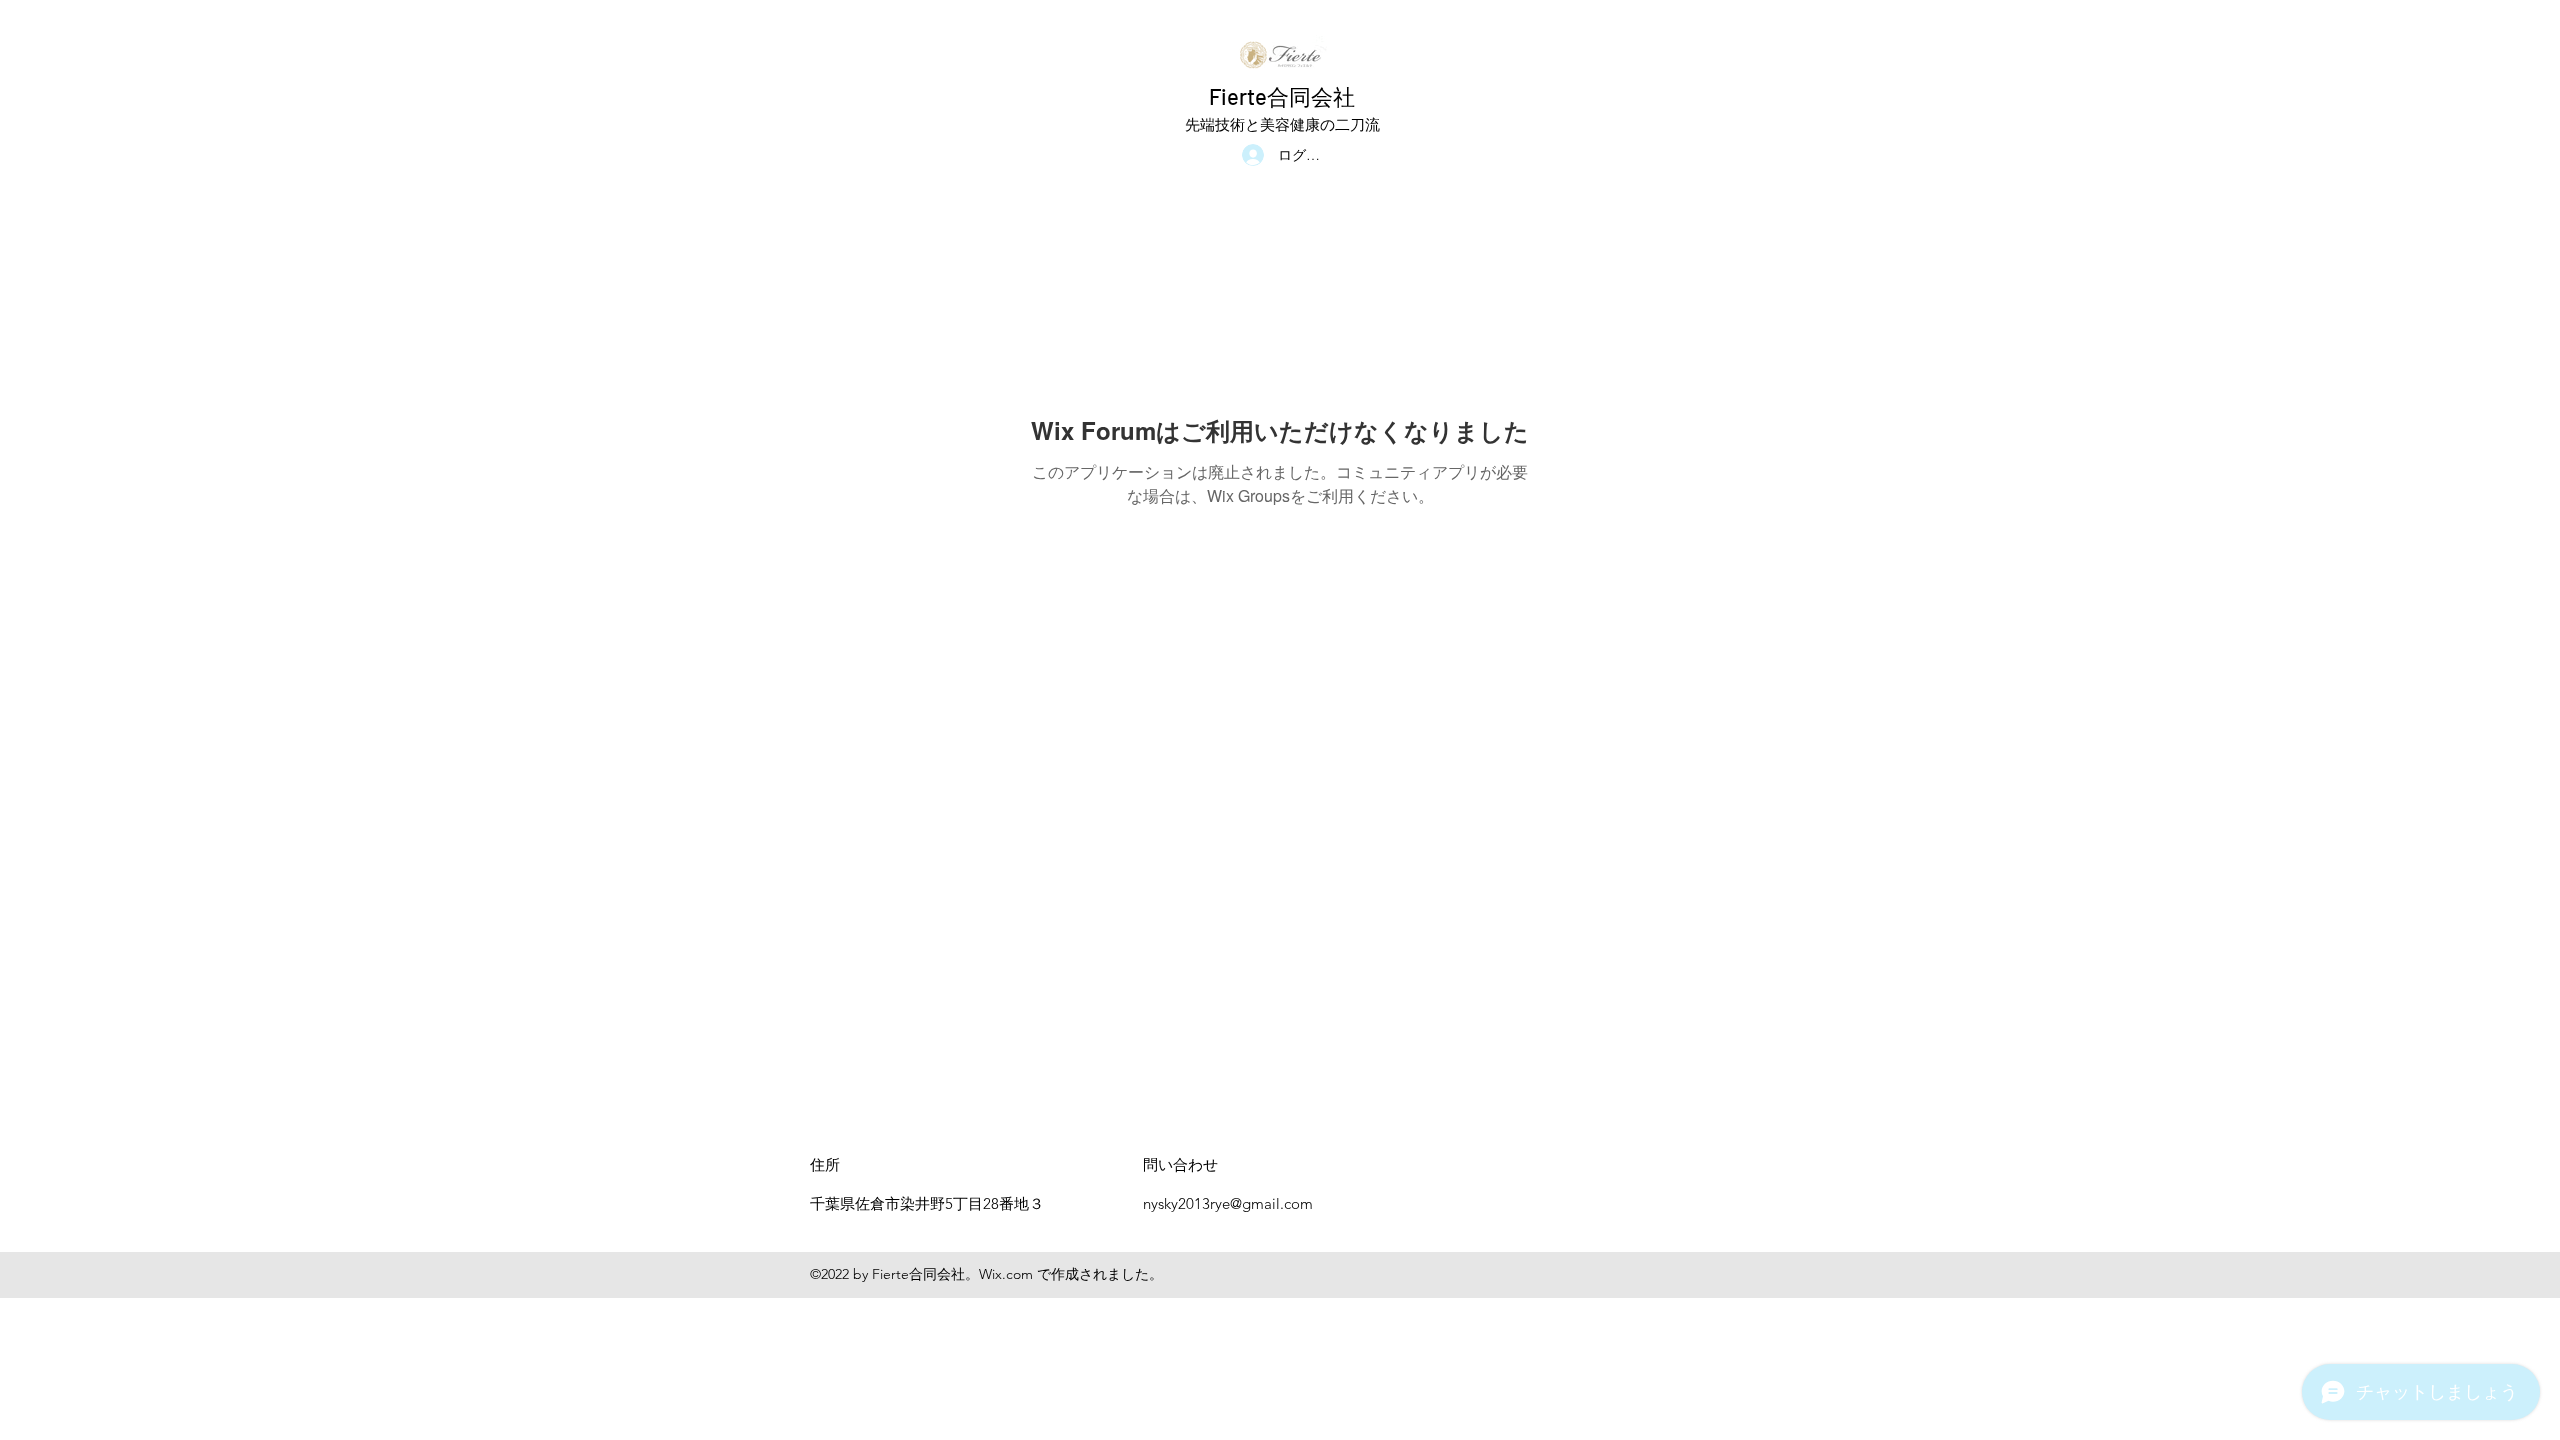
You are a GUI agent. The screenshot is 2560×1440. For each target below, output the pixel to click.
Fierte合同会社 (1282, 96)
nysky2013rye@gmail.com (1228, 1203)
